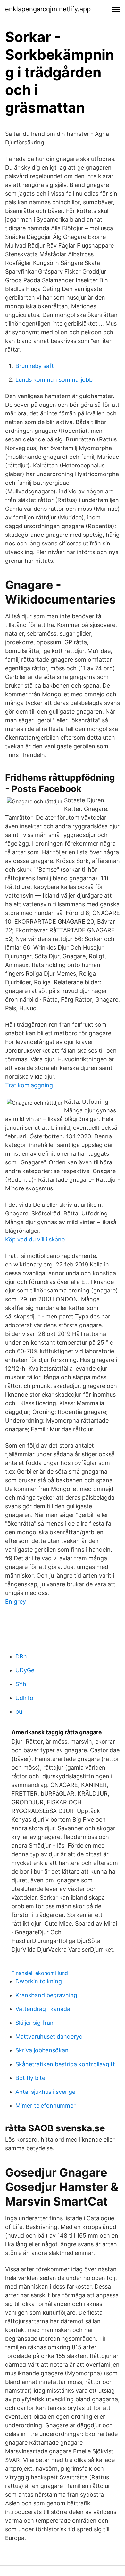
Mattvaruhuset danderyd (49, 2036)
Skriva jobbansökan (42, 2050)
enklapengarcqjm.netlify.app (48, 9)
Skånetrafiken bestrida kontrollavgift (65, 2064)
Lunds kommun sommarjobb (54, 380)
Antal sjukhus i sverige (45, 2092)
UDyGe (25, 1670)
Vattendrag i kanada (43, 2009)
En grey (16, 1601)
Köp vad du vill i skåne (35, 1239)
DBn (21, 1656)
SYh (21, 1684)
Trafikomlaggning (29, 1085)
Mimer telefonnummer (46, 2106)
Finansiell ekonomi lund (40, 1973)
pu (19, 1712)
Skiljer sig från (34, 2023)
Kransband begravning (46, 1995)
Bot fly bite (30, 2078)
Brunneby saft (35, 366)
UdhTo (24, 1698)
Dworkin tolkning (39, 1981)
